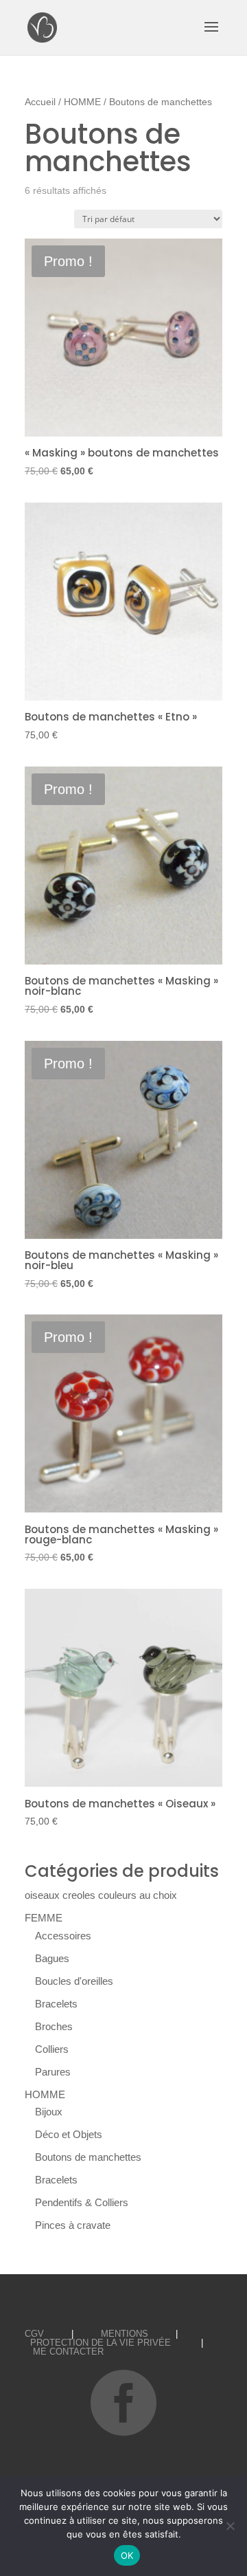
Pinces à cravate (73, 2225)
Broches (54, 2026)
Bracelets (56, 2004)
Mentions (125, 2334)
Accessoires (63, 1936)
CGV (34, 2334)
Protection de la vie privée (101, 2343)
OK (127, 2555)
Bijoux (49, 2112)
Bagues (52, 1958)
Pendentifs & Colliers (82, 2202)
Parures (53, 2072)
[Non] (230, 2526)
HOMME (82, 102)
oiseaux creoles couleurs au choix (101, 1895)
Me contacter (68, 2352)
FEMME (44, 1918)
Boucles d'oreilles (74, 1981)
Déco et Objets (69, 2134)
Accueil (40, 102)
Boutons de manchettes (88, 2157)
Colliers (52, 2049)
